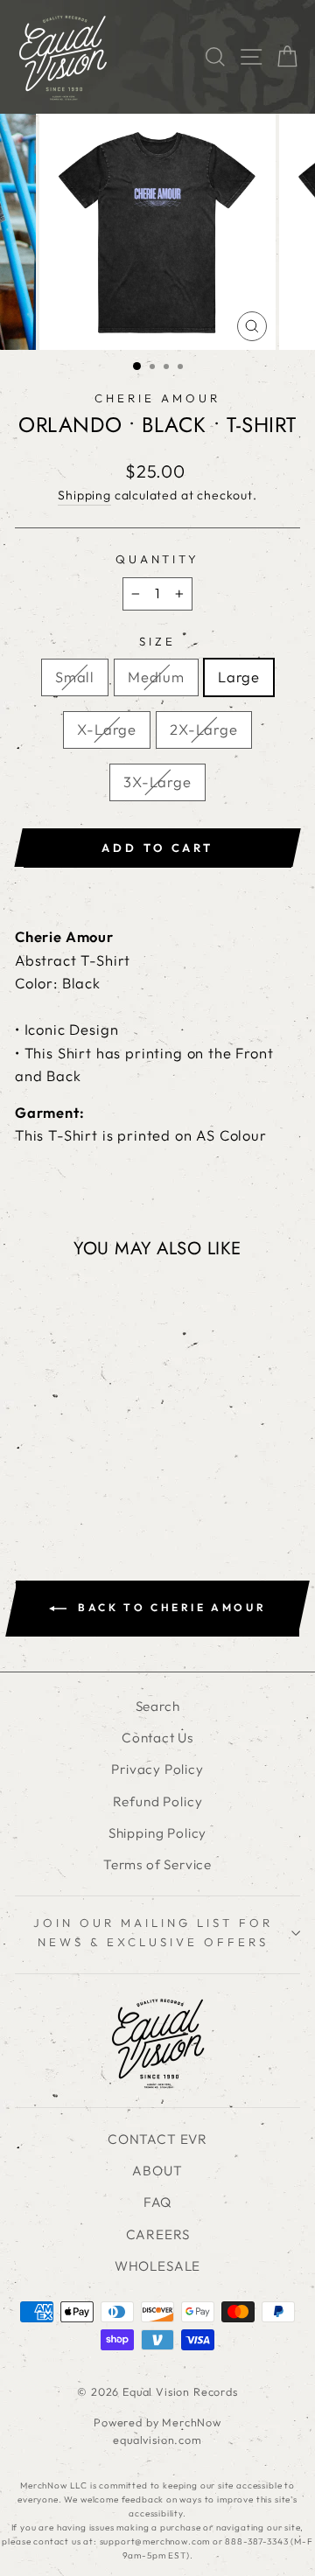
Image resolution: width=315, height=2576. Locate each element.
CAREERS (158, 2234)
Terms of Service (157, 1864)
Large (239, 677)
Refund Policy (158, 1801)
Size (157, 641)
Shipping (84, 495)
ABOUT (157, 2171)
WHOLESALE (157, 2266)
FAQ (157, 2202)
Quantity (158, 559)
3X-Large (157, 782)
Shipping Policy (157, 1833)
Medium (156, 677)
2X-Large (204, 729)
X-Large (107, 729)
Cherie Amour (157, 398)
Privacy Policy (157, 1769)
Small (75, 677)
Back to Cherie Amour (170, 1607)
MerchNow (192, 2422)
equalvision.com (157, 2440)
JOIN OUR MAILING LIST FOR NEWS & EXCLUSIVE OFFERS (153, 1932)
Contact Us (157, 1738)
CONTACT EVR (157, 2139)
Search (158, 1706)
